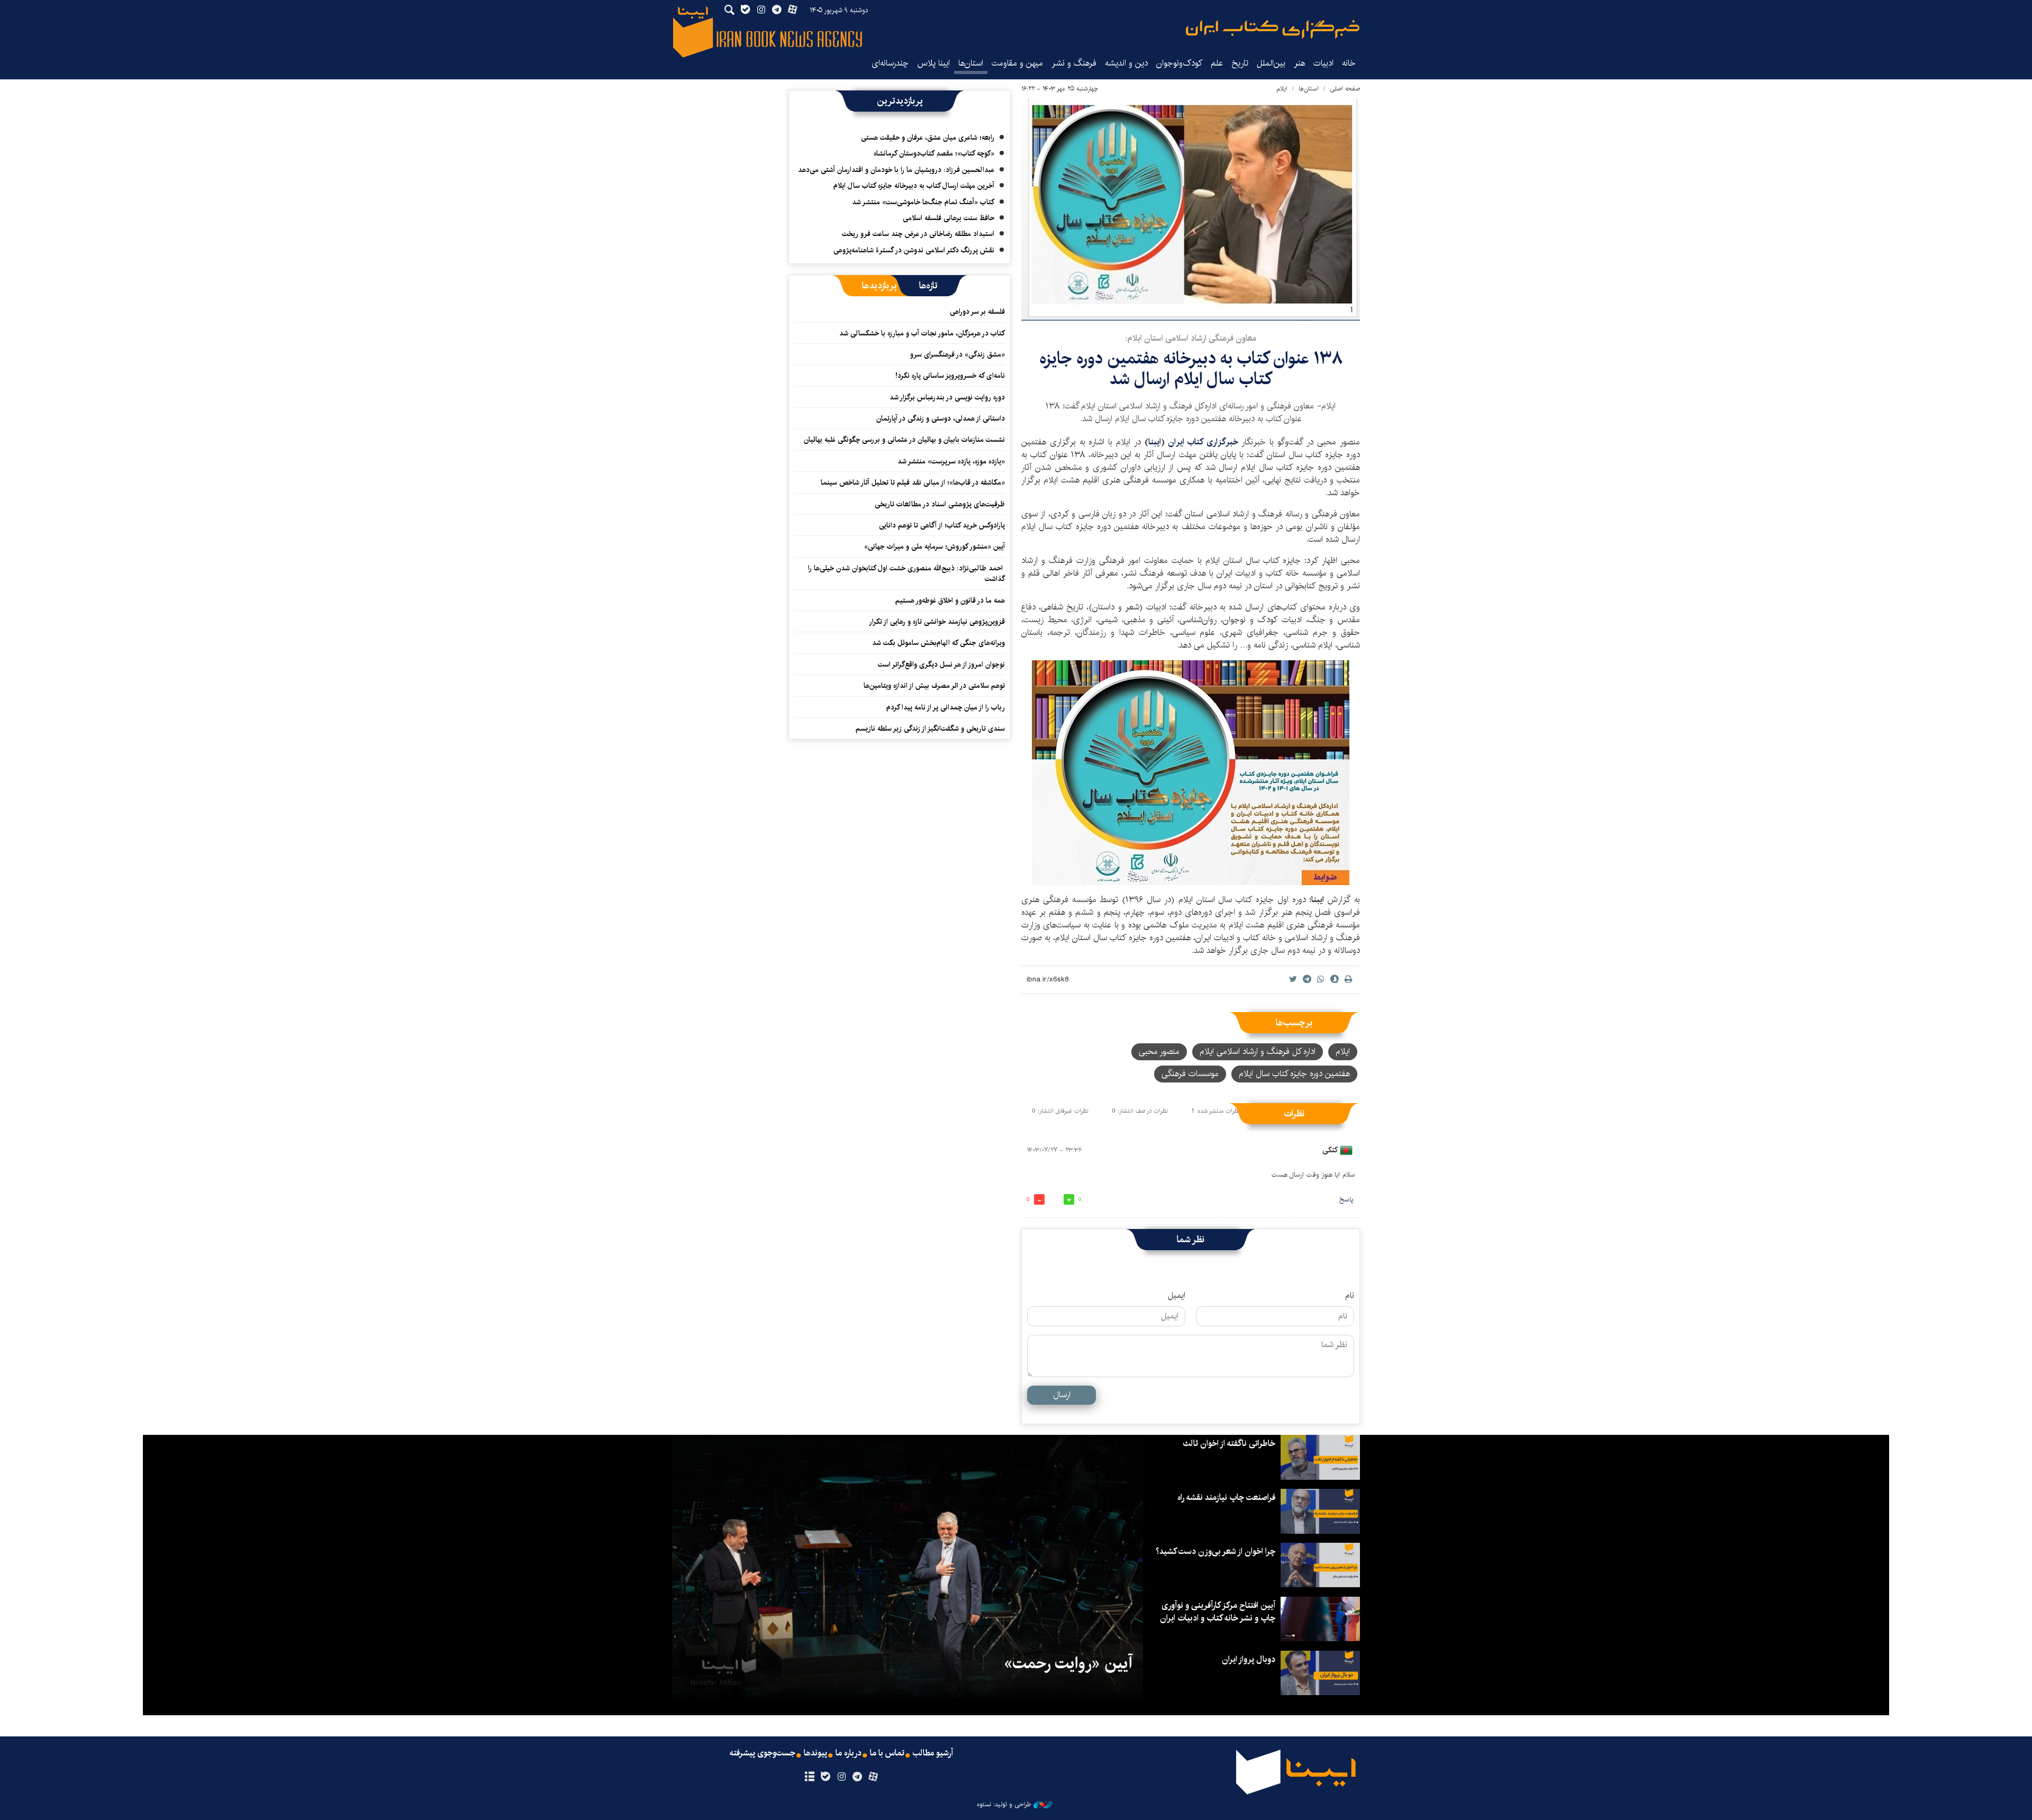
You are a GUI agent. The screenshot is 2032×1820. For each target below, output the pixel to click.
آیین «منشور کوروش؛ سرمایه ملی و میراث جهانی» (935, 547)
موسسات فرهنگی (1190, 1074)
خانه (1349, 63)
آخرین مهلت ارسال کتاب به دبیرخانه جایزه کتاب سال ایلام (914, 186)
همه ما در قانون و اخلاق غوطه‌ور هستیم (950, 600)
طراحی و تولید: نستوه (1004, 1805)
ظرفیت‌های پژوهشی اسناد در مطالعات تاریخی (940, 504)
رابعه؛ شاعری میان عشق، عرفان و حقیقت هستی (928, 138)
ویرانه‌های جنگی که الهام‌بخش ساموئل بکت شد (938, 643)
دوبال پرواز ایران (1249, 1659)
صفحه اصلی (1345, 89)
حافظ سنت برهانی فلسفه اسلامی (949, 218)
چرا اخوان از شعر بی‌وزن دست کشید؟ (1215, 1551)
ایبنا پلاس (933, 63)
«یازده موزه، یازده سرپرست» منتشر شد (951, 461)
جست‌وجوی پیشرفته (763, 1753)
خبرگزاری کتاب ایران (1203, 442)
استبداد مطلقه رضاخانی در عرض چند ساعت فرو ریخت (918, 234)
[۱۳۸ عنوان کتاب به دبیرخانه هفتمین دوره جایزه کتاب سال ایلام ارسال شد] (1191, 210)
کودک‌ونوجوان (1179, 63)
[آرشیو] (809, 1777)
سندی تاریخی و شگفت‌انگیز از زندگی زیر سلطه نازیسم (930, 729)
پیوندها (815, 1753)
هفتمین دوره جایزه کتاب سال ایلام (1294, 1074)
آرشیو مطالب (933, 1753)
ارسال (1062, 1395)
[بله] (825, 1777)
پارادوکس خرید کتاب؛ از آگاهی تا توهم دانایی (942, 525)
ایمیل (1177, 1296)
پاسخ (1346, 1200)
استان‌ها (971, 63)
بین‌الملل (1271, 63)
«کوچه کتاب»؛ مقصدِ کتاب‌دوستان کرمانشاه (934, 153)
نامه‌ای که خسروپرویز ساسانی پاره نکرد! (950, 376)
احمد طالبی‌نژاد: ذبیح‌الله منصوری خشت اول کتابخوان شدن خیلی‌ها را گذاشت (906, 574)
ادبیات (1323, 63)
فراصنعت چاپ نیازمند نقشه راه (1226, 1498)
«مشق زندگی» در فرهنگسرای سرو (958, 354)
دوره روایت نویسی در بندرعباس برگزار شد (947, 397)
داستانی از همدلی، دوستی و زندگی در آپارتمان (941, 418)
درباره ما (849, 1753)
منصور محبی (1159, 1052)
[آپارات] (873, 1777)
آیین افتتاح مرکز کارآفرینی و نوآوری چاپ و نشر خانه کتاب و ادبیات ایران (1218, 1612)
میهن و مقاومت (1017, 63)
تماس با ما (887, 1753)
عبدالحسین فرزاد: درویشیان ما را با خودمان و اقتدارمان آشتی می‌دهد (896, 170)
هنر (1299, 63)
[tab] (928, 286)
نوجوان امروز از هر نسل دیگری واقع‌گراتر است (941, 665)
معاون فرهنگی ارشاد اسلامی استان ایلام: (1191, 338)
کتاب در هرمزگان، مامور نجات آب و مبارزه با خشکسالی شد (922, 333)
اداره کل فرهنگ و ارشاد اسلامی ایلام (1258, 1052)
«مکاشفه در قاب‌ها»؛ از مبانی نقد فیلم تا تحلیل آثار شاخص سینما (913, 483)
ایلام (1282, 89)
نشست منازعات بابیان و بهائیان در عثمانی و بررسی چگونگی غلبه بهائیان (904, 440)
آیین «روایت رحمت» (1068, 1663)
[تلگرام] (858, 1777)
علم (1217, 63)
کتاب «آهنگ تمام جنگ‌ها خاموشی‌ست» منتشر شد (923, 202)
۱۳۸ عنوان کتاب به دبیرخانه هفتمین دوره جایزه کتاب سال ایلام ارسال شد (1191, 368)
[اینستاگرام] (841, 1777)
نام (1350, 1296)
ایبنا (1273, 29)
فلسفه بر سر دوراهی (977, 312)
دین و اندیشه (1126, 63)
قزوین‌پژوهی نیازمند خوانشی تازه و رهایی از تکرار (937, 622)
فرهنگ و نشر (1074, 63)
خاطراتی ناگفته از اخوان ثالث (1229, 1444)
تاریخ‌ (1240, 63)
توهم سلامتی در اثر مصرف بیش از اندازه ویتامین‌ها (934, 686)
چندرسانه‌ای (890, 63)
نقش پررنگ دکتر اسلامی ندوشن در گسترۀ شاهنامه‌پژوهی (914, 250)
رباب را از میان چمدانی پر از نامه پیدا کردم (946, 707)
